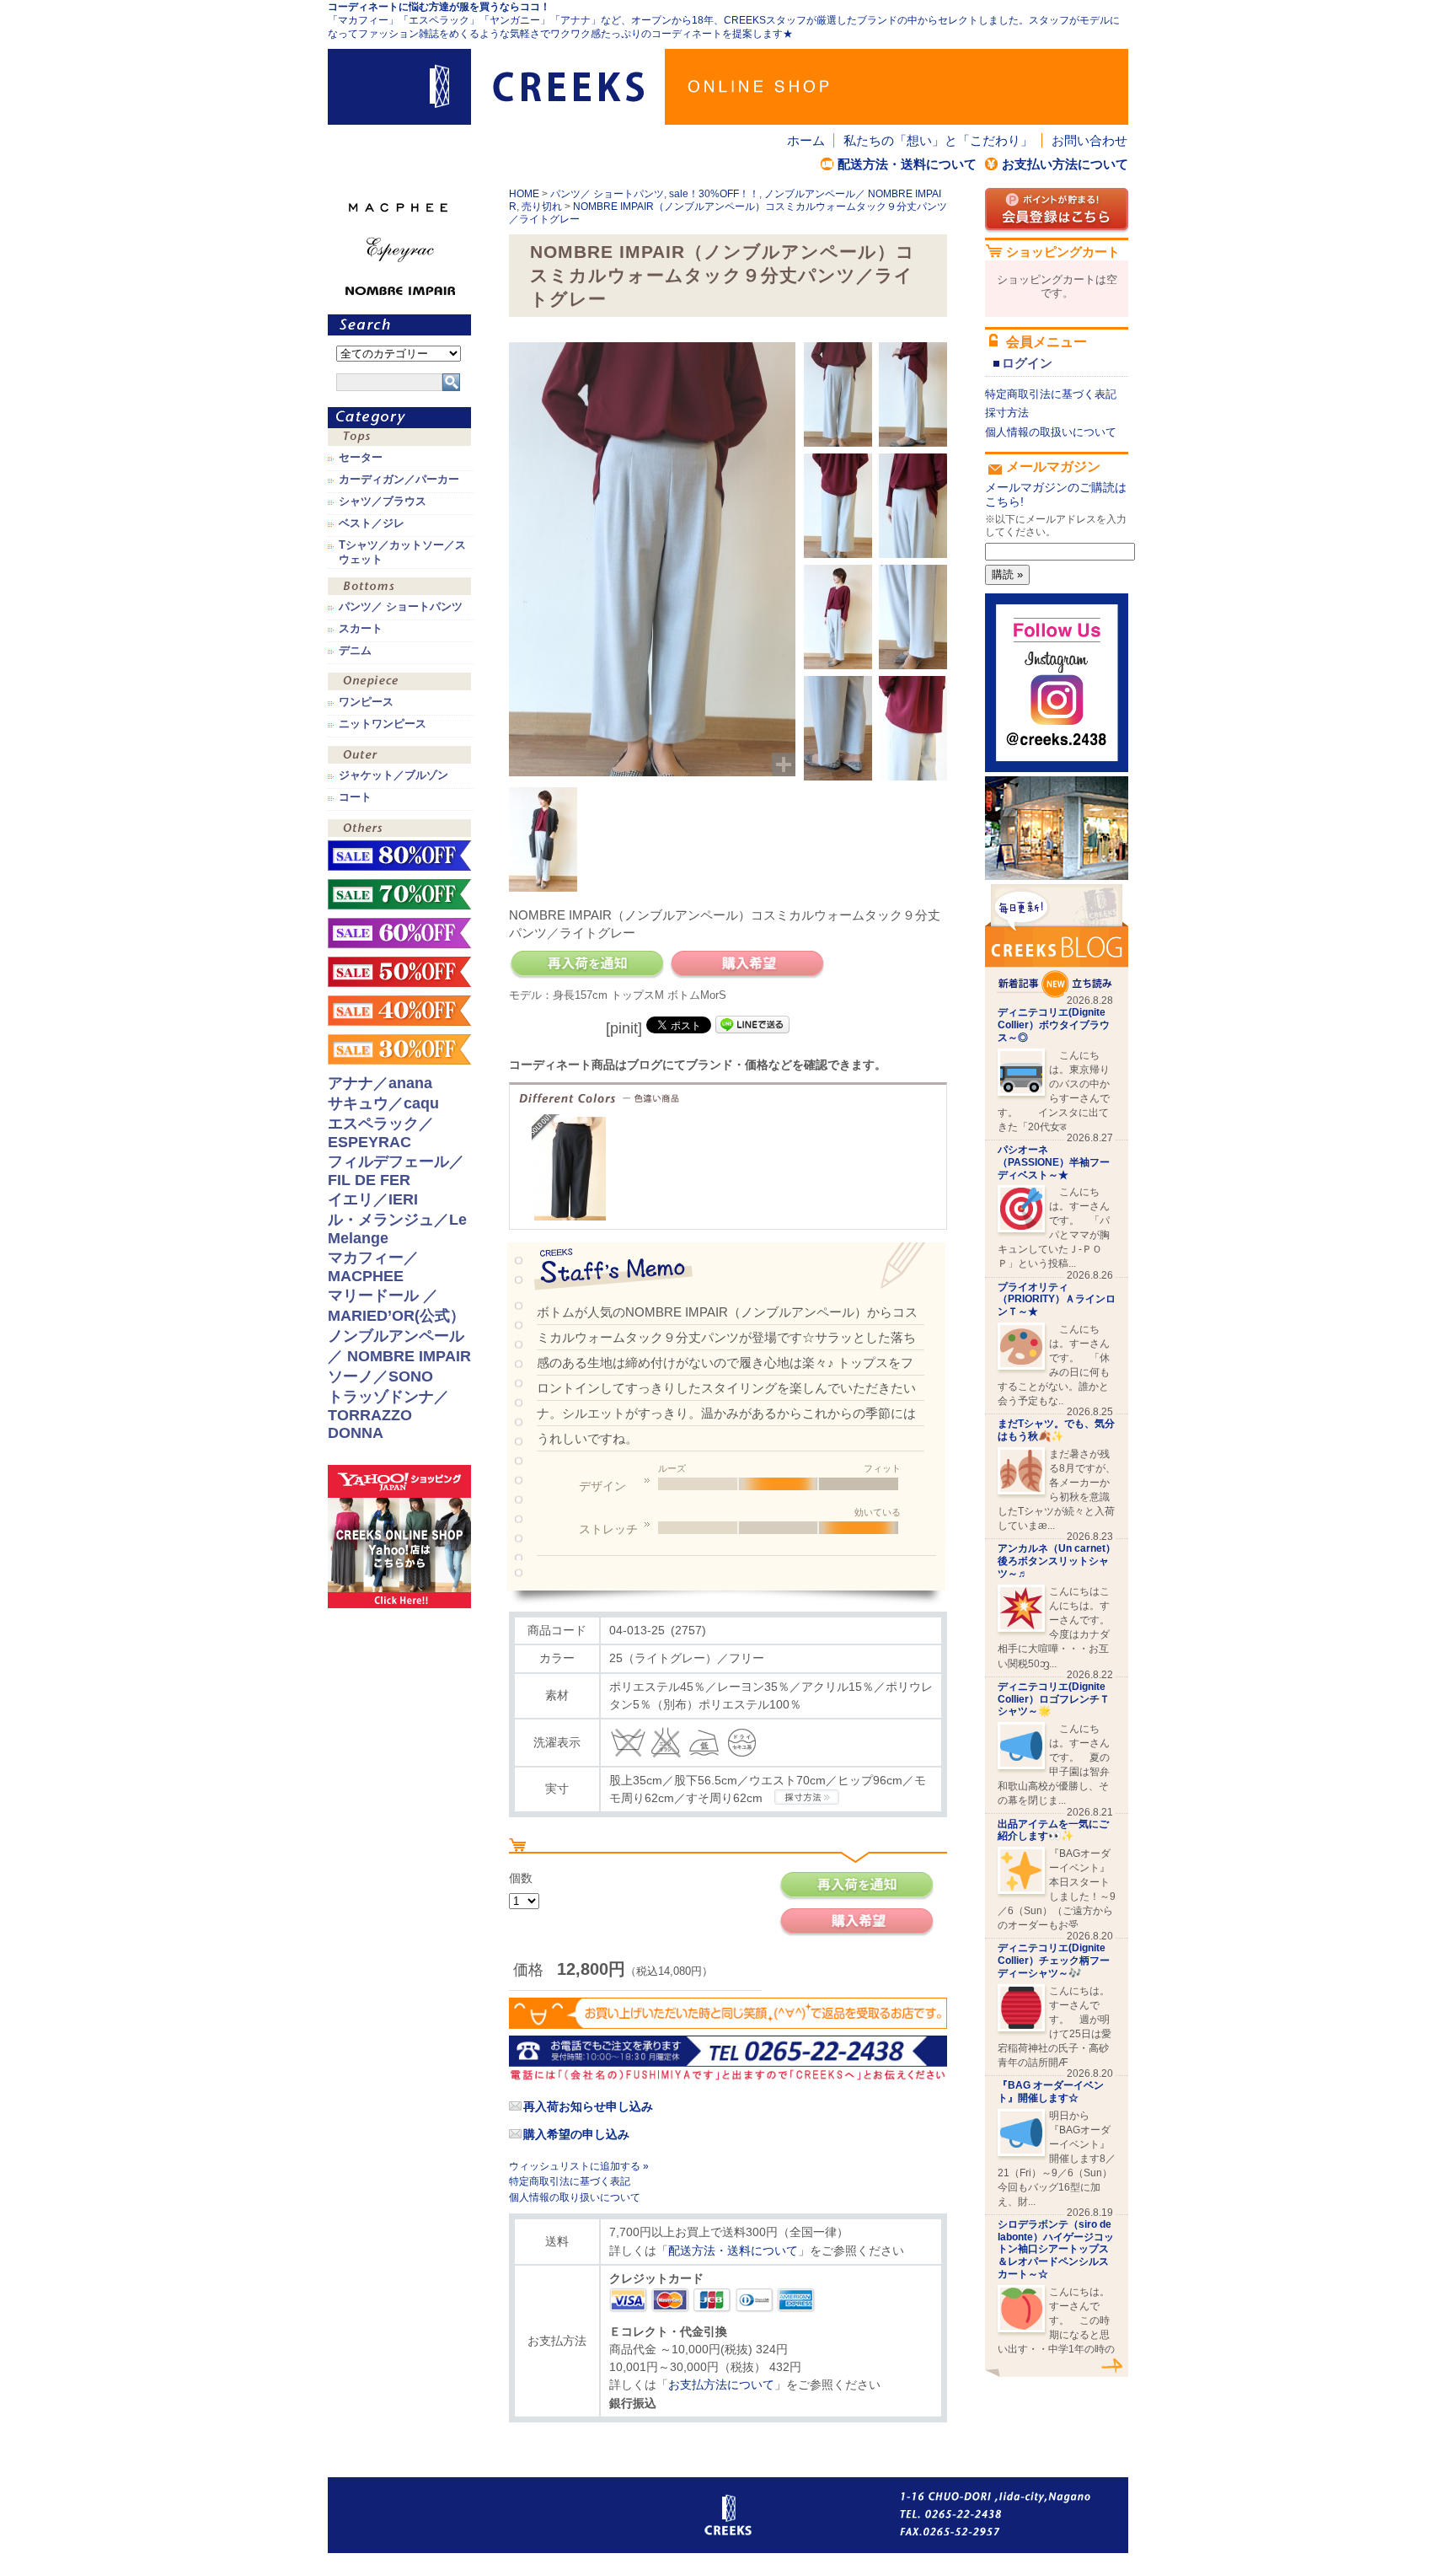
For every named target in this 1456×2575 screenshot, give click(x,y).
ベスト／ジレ (372, 523)
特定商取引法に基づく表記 (570, 2181)
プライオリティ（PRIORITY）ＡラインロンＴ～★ (1057, 1300)
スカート (361, 629)
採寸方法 (1007, 413)
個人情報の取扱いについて (1051, 432)
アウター (399, 756)
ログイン (1027, 363)
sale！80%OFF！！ (399, 856)
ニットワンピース (383, 724)
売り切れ (542, 207)
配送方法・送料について (907, 164)
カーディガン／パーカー (399, 480)
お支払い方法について (1065, 164)
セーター (361, 458)
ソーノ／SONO (380, 1376)
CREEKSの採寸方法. (807, 1797)
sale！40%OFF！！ (399, 1011)
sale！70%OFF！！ (399, 894)
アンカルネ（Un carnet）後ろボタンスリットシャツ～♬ (1057, 1561)
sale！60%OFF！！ (399, 933)
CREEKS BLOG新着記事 (1057, 941)
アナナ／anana (380, 1083)
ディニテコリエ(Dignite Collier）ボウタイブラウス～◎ (1054, 1025)
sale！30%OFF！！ (714, 194)
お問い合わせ (1089, 140)
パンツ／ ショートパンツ (607, 194)
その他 (399, 830)
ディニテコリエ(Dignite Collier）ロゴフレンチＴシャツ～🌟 (1054, 1699)
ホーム (806, 140)
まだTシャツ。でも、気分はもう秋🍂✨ (1056, 1430)
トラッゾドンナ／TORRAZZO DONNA (388, 1415)
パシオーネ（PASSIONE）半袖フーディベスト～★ (1054, 1162)
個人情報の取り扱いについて (575, 2197)
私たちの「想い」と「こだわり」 (938, 140)
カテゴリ (399, 418)
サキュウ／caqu (383, 1103)
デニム (355, 651)
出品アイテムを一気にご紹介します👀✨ (1053, 1830)
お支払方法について (721, 2385)
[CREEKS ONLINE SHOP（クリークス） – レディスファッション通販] (728, 87)
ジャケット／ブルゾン (393, 775)
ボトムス (399, 588)
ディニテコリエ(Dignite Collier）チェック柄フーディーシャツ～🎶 (1054, 1961)
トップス (399, 439)
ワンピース (399, 683)
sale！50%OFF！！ (399, 972)
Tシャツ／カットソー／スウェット (402, 552)
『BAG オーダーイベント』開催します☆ (1051, 2092)
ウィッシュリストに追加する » (579, 2166)
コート (355, 797)
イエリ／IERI (373, 1199)
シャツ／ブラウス (383, 502)
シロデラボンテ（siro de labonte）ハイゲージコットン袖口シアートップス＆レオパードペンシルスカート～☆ (1056, 2249)
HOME (524, 194)
